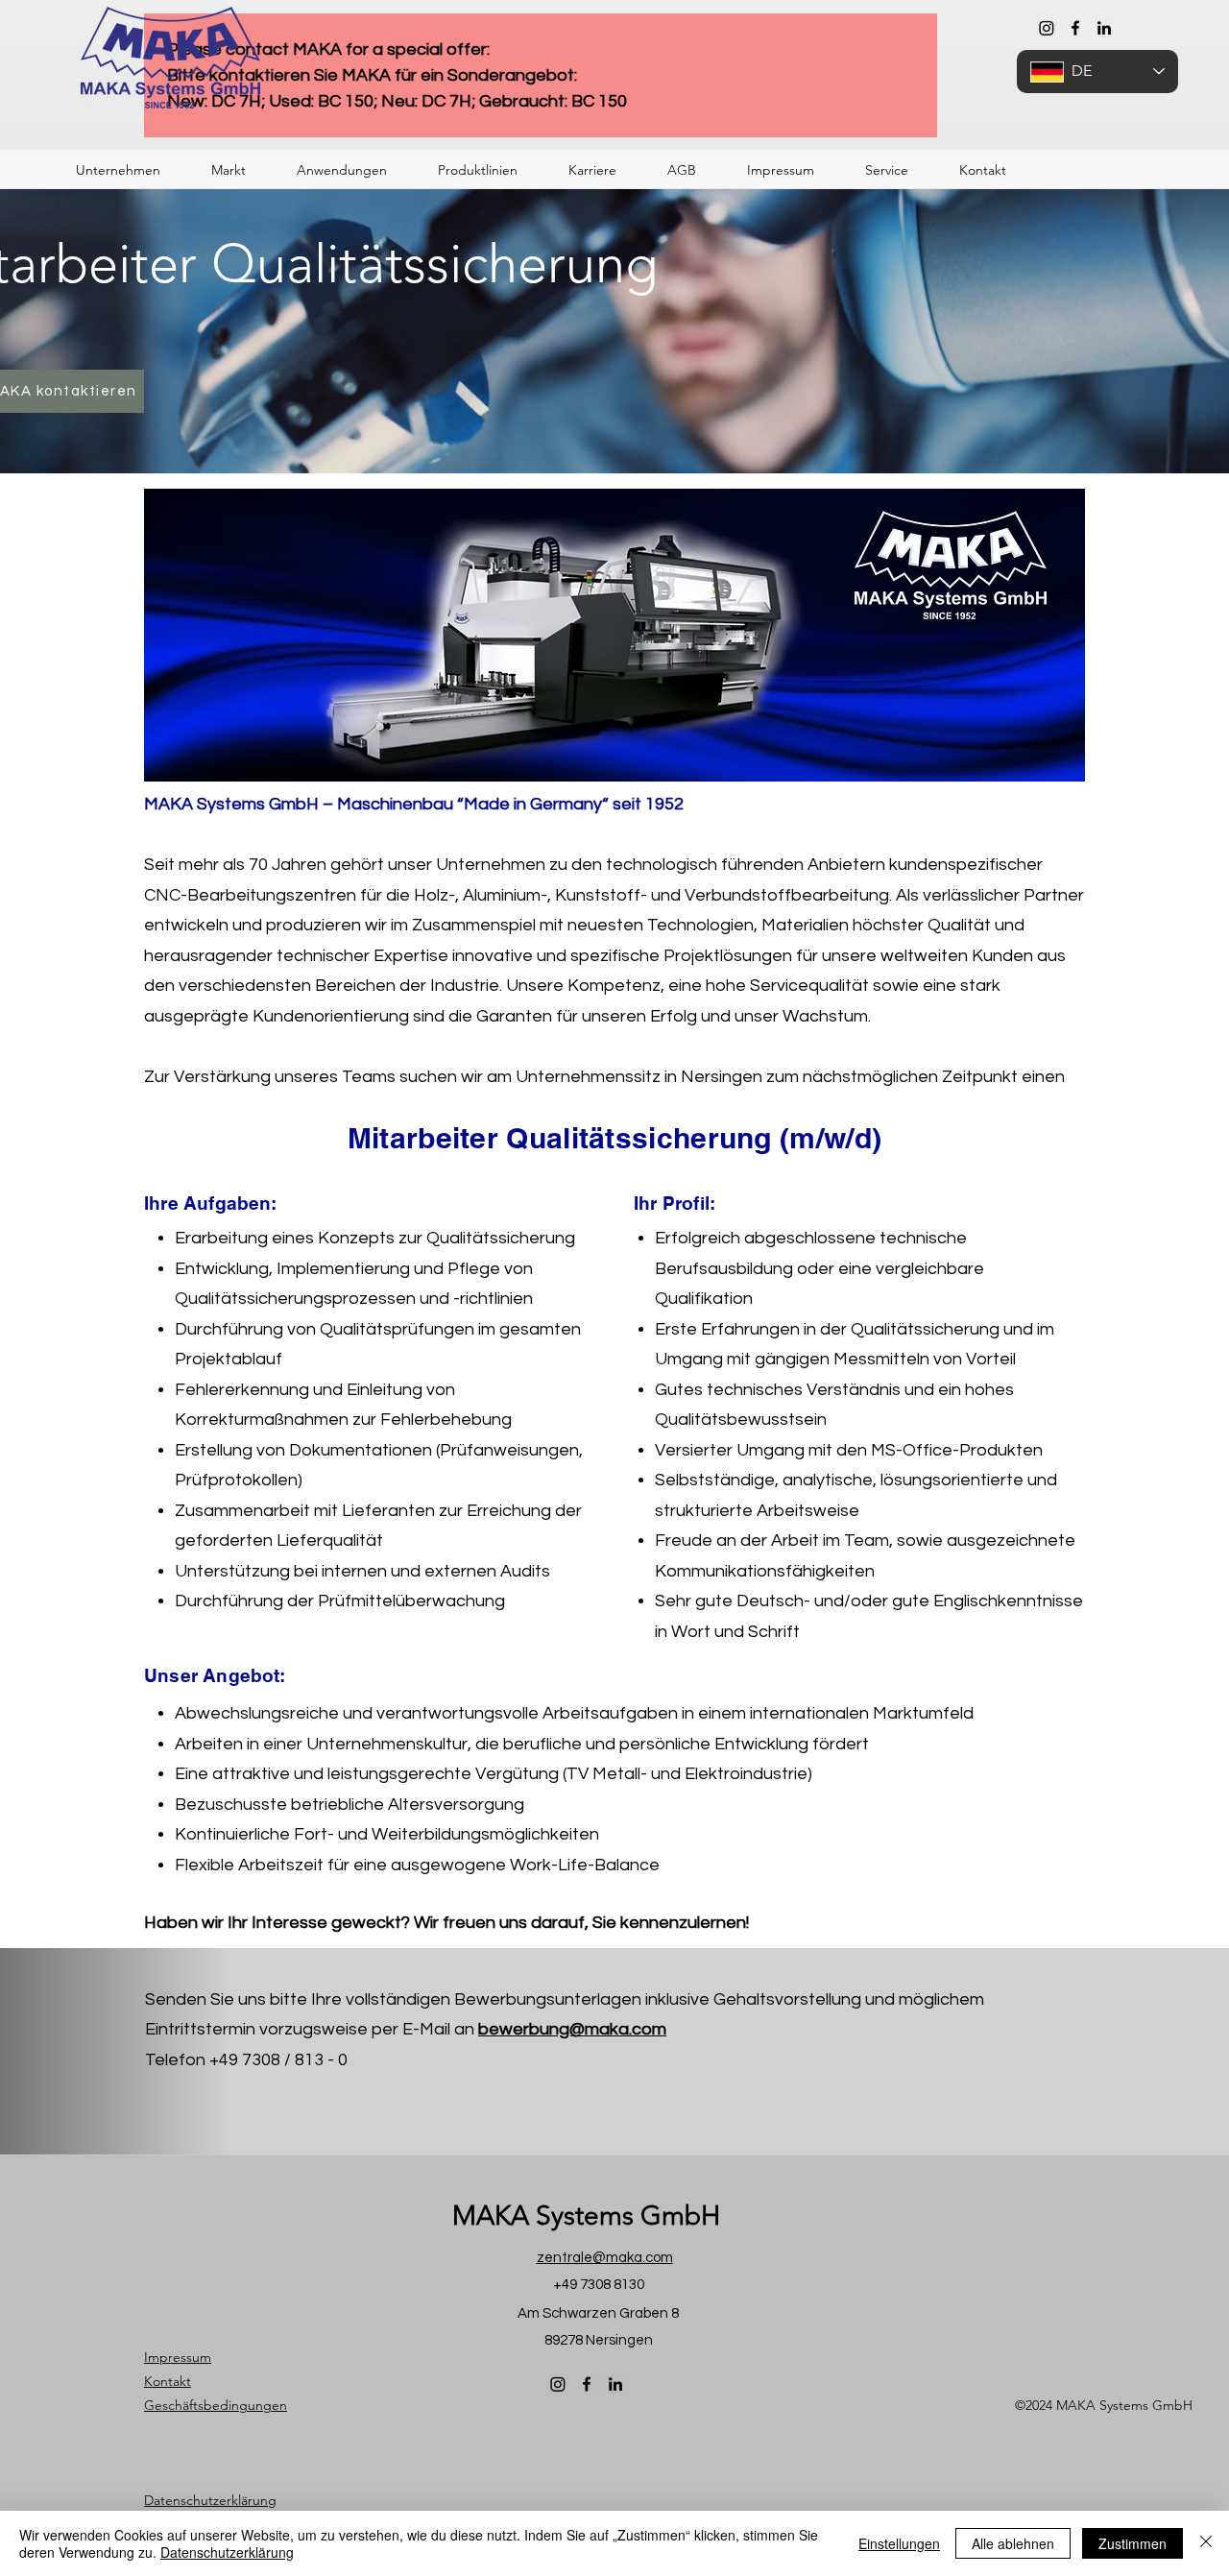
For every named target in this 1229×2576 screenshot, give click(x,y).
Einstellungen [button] (899, 2543)
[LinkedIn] (1104, 28)
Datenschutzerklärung (227, 2552)
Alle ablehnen (1013, 2543)
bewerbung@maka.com (572, 2029)
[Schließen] (1206, 2543)
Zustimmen (1133, 2543)
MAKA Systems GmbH (586, 2215)
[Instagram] (1047, 28)
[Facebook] (1075, 28)
